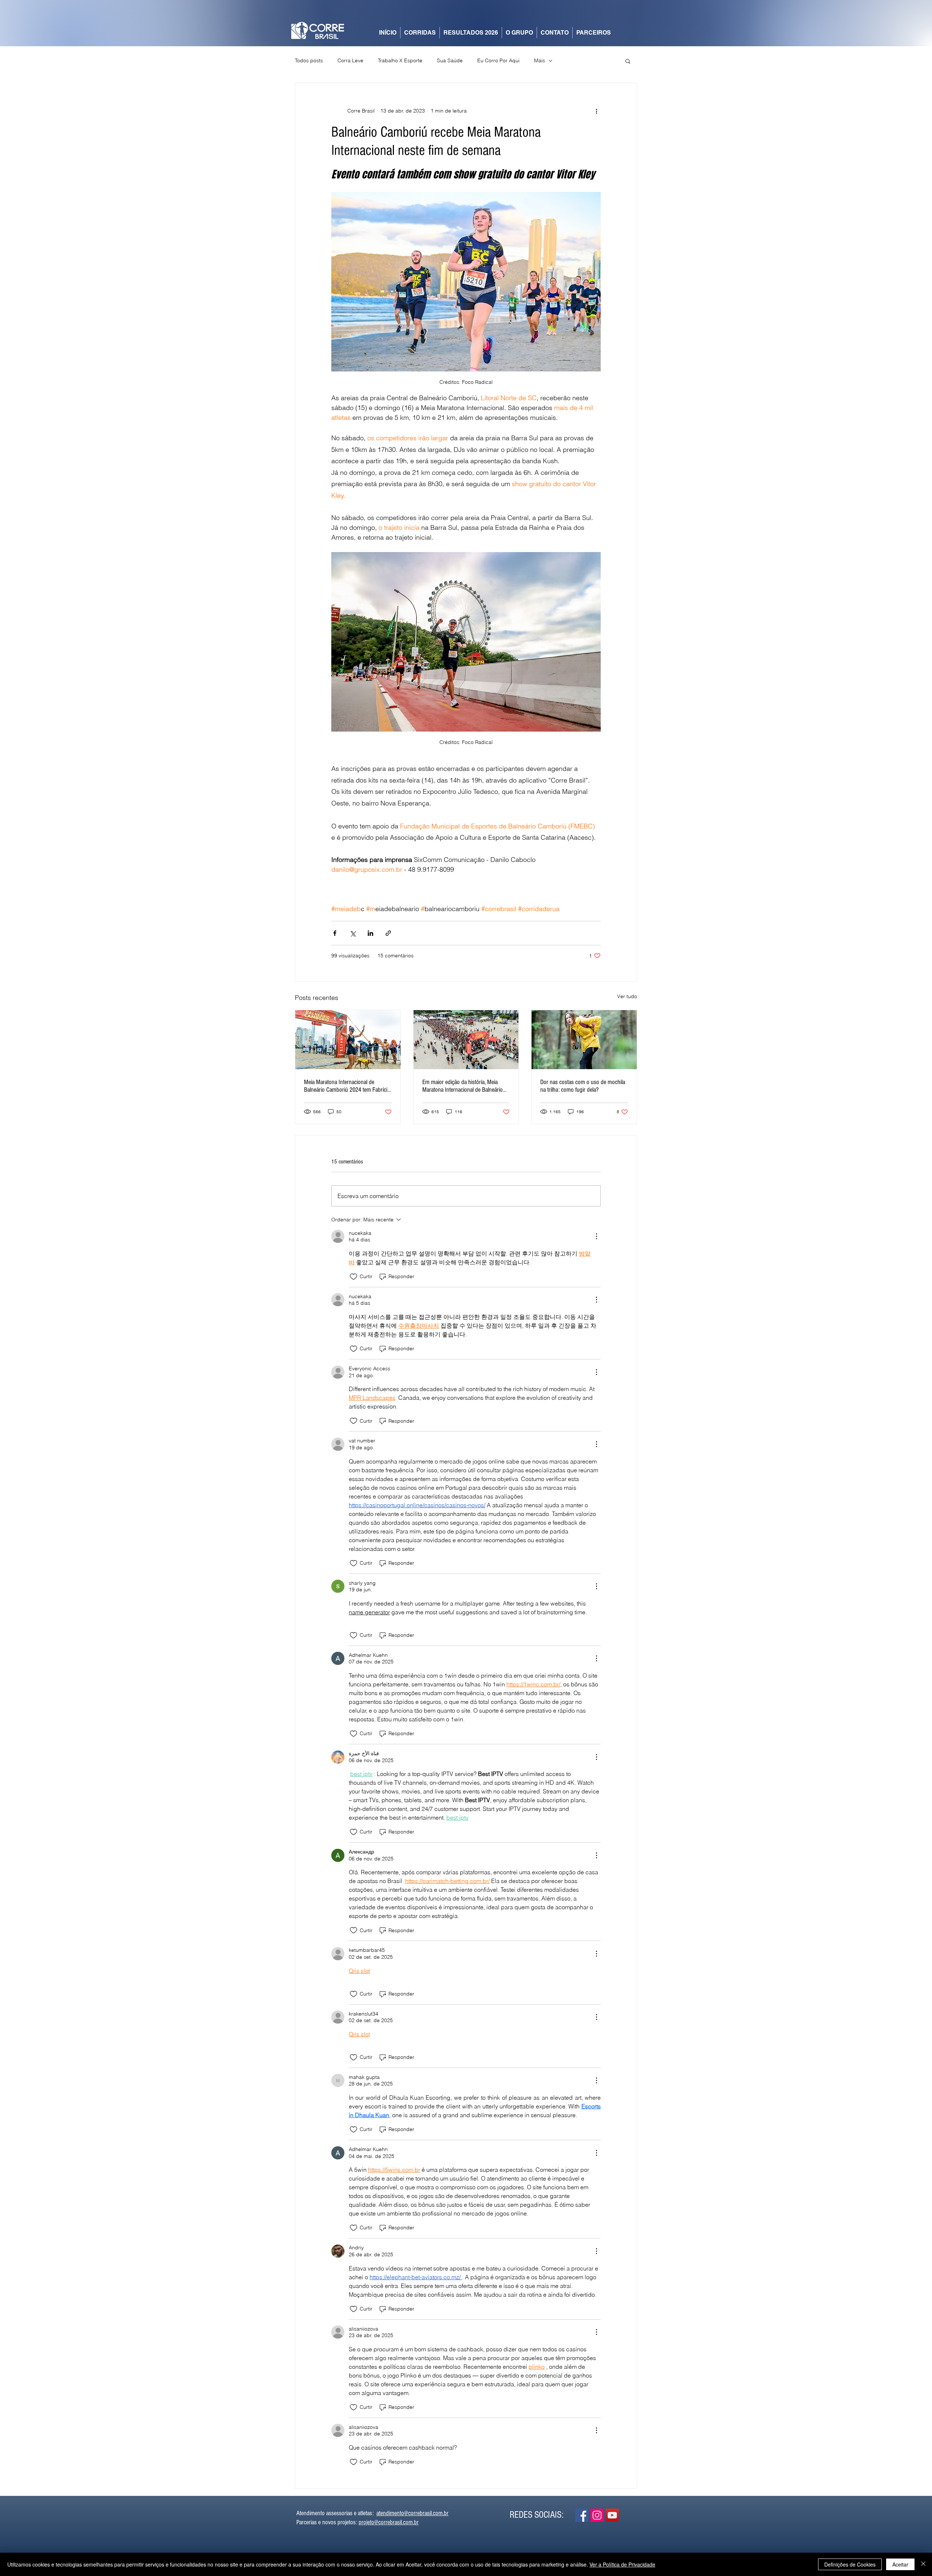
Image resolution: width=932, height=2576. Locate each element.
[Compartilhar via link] (388, 933)
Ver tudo (627, 996)
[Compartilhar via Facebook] (335, 933)
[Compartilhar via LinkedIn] (370, 933)
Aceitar (900, 2564)
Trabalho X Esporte (400, 60)
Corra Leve (350, 60)
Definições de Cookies (850, 2564)
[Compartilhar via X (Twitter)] (353, 933)
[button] (628, 61)
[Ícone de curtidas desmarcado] (354, 1277)
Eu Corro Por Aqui (498, 60)
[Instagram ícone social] (597, 2515)
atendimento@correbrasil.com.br (412, 2513)
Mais (540, 60)
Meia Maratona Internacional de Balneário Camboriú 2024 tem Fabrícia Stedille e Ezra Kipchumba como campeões (347, 1086)
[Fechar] (923, 2564)
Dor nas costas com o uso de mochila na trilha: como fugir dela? (583, 1086)
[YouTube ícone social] (612, 2515)
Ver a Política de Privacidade (622, 2564)
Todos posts (309, 60)
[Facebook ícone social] (582, 2515)
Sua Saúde (450, 60)
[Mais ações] (596, 111)
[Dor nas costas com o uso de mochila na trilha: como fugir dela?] (584, 1040)
